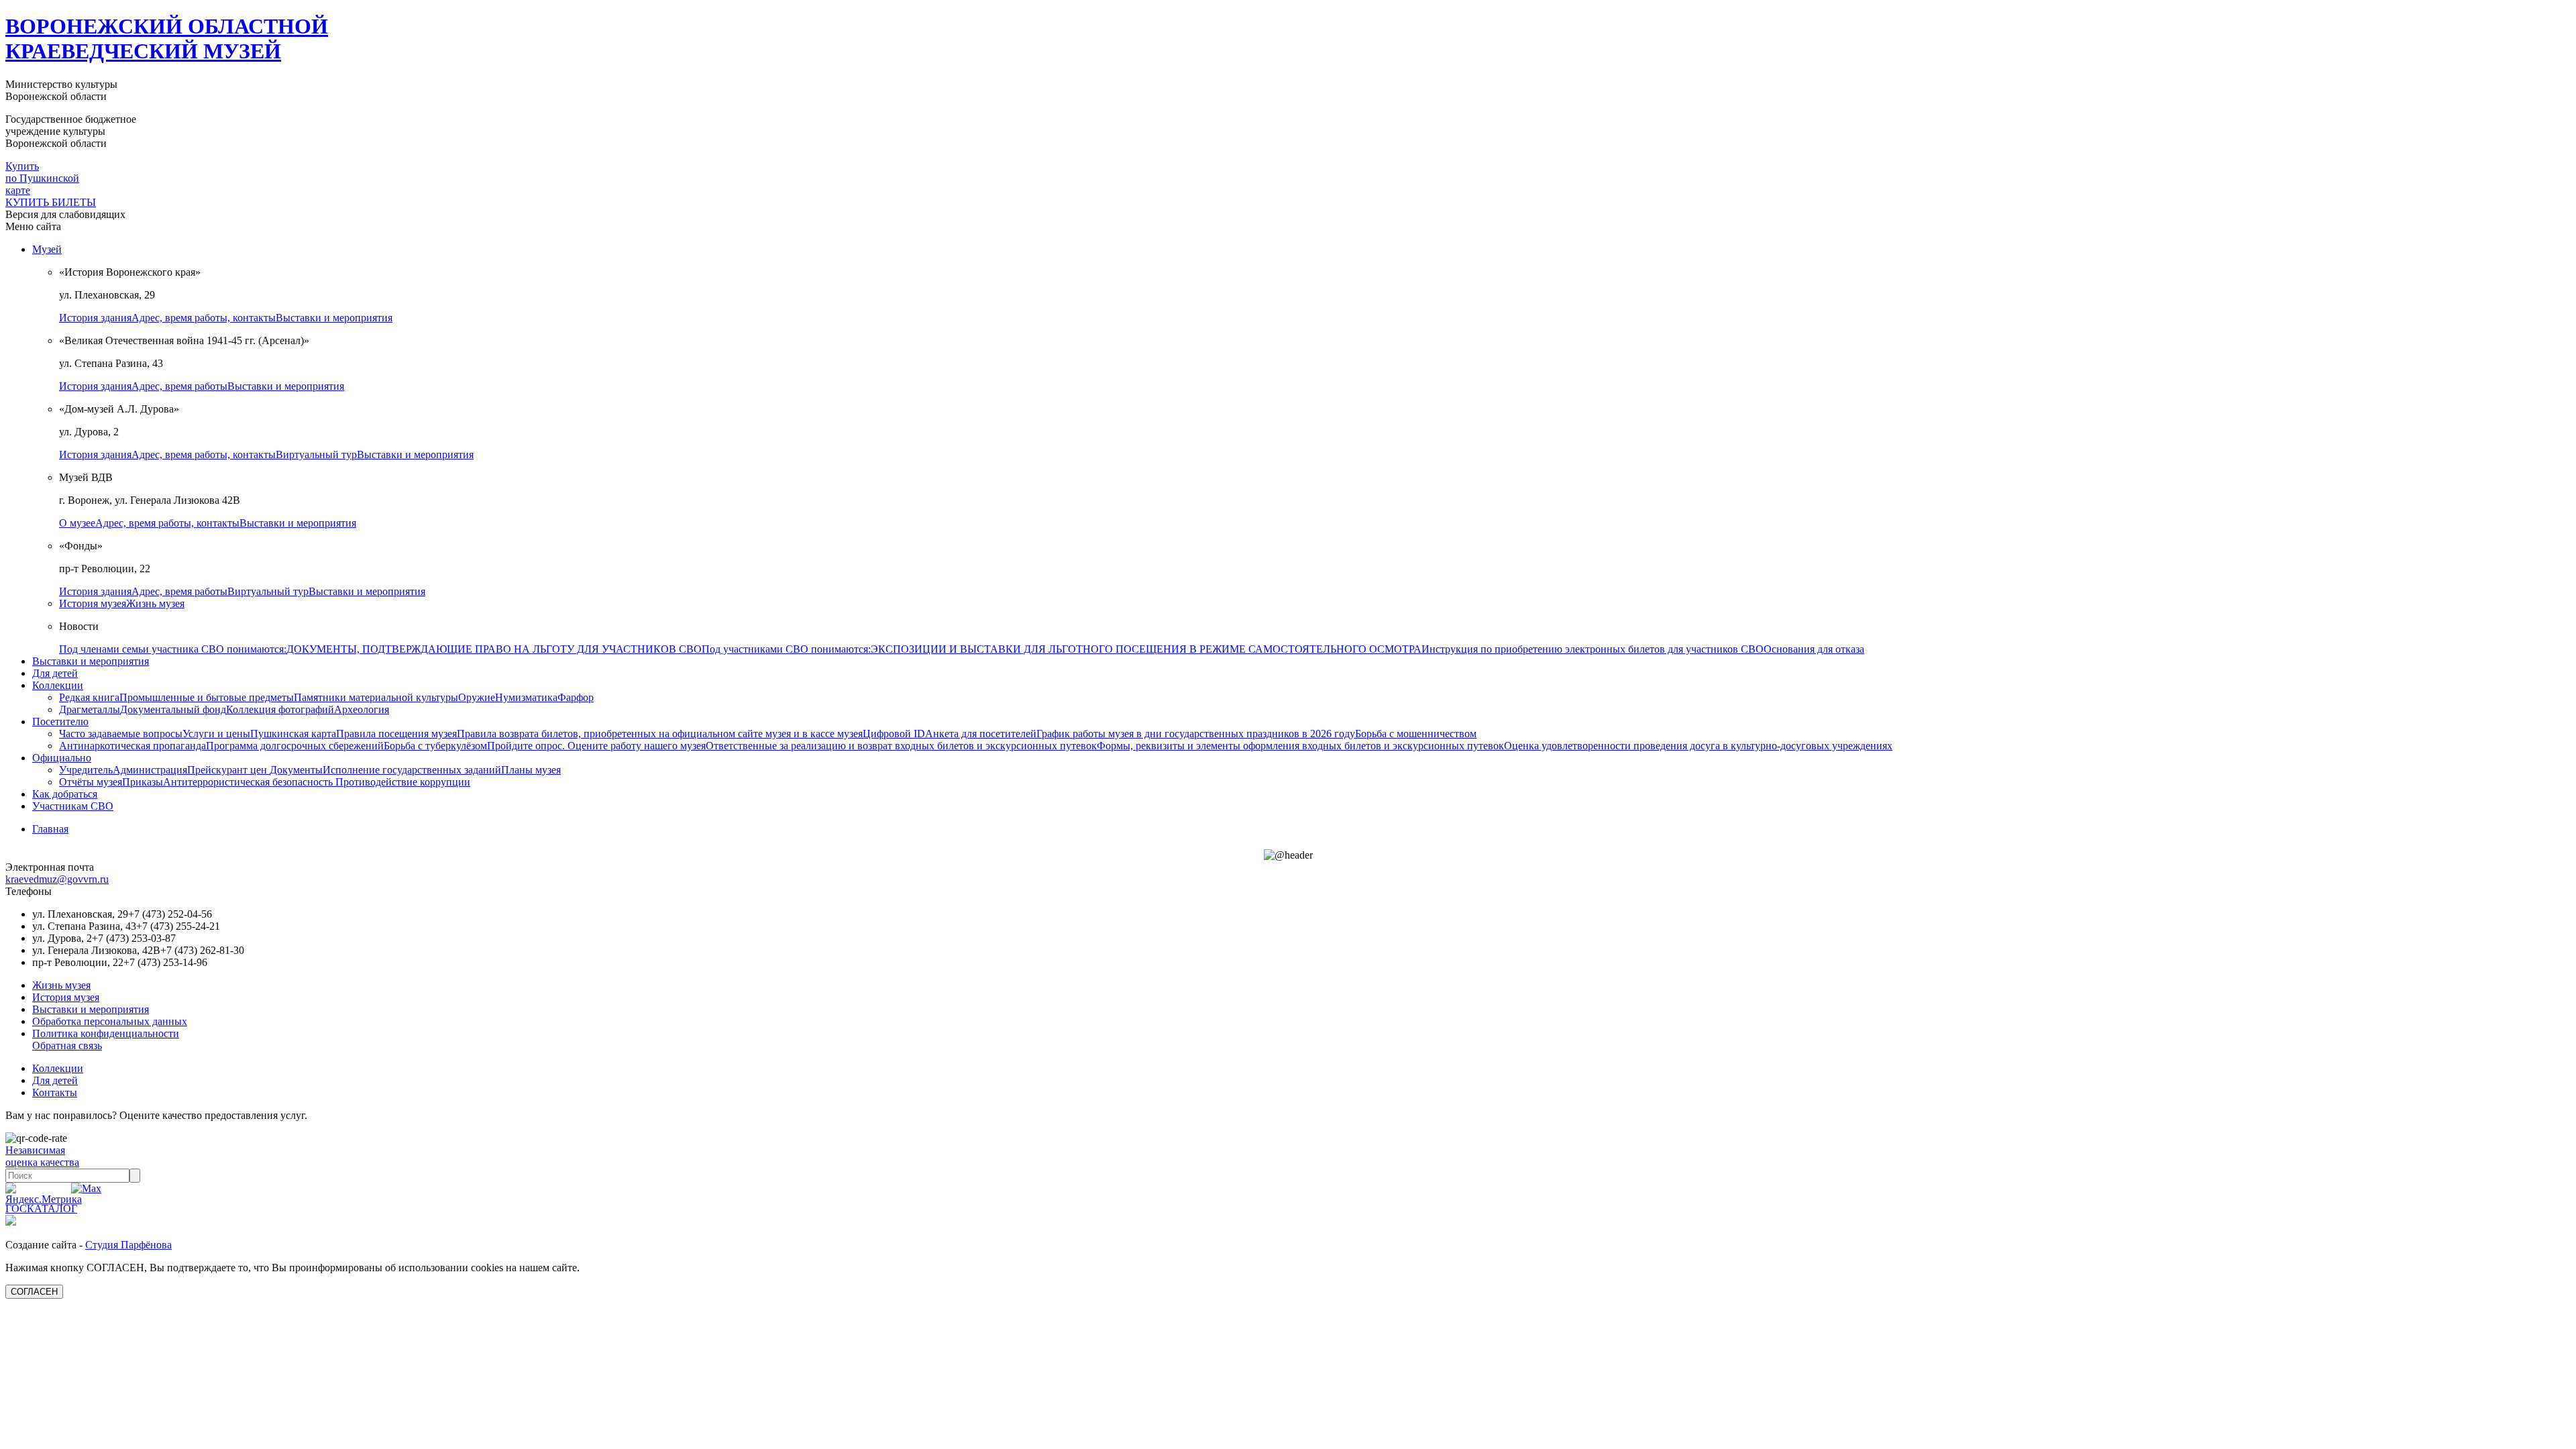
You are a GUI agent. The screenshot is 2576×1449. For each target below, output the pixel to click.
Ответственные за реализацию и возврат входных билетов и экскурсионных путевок (901, 746)
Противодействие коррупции (403, 782)
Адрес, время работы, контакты (204, 318)
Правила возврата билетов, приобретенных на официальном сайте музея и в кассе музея (660, 734)
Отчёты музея (91, 782)
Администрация (150, 770)
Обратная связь (67, 1045)
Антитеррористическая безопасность (249, 782)
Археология (362, 709)
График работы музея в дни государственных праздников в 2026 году (1196, 734)
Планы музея (531, 770)
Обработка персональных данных (110, 1021)
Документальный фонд (173, 709)
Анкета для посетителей (981, 734)
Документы (296, 770)
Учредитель (86, 770)
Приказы (143, 782)
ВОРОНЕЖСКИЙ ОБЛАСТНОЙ (167, 39)
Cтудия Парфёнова (128, 1245)
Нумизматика (526, 697)
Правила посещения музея (396, 734)
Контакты (55, 1092)
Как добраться (65, 794)
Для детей (55, 673)
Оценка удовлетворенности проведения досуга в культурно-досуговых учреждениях (1698, 746)
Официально (62, 758)
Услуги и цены (216, 734)
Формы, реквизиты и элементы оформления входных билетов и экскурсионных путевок (1300, 746)
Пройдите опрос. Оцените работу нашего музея (596, 746)
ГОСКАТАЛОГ (41, 1209)
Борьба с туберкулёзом (435, 746)
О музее (77, 523)
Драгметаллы (90, 709)
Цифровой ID (894, 734)
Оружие (477, 697)
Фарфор (576, 697)
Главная (50, 829)
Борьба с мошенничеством (1416, 734)
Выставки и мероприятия (334, 318)
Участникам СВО (73, 806)
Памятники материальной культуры (376, 697)
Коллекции (58, 685)
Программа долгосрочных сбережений (295, 746)
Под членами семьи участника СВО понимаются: (173, 649)
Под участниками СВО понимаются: (786, 649)
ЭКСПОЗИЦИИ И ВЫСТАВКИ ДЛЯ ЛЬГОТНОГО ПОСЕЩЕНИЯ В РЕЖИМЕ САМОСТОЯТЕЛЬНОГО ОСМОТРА (1146, 649)
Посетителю (60, 721)
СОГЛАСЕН (34, 1292)
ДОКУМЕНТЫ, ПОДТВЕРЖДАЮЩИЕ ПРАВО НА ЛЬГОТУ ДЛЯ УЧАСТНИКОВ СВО (494, 649)
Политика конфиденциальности (106, 1033)
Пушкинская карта (293, 734)
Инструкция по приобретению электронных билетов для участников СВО (1593, 649)
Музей (47, 249)
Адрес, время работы (179, 386)
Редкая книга (89, 697)
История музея (93, 603)
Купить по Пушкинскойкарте (42, 178)
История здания (95, 318)
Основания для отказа (1814, 649)
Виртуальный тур (316, 454)
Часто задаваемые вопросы (121, 734)
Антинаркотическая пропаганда (132, 746)
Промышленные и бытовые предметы (207, 697)
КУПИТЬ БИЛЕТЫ (51, 202)
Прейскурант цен (228, 770)
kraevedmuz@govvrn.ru (57, 879)
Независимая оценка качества (42, 1156)
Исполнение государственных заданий (412, 770)
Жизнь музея (155, 603)
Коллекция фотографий (280, 709)
